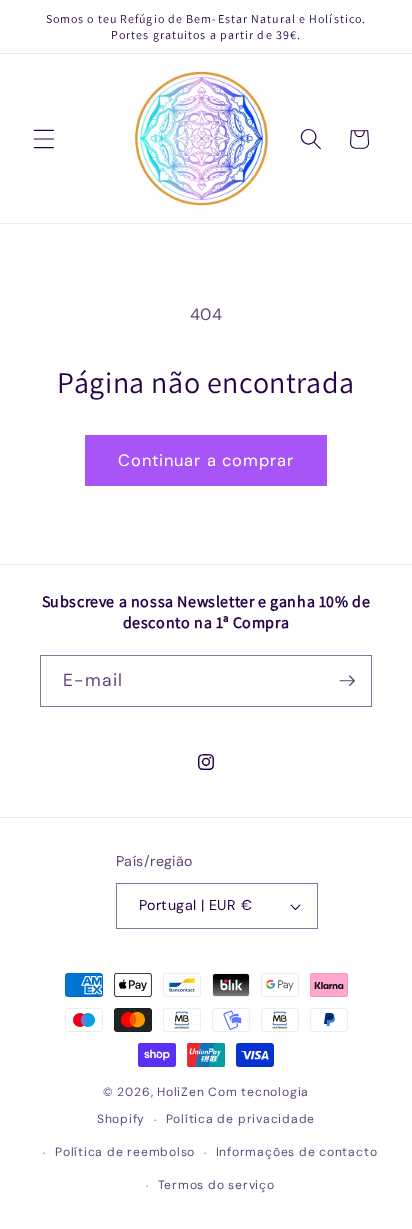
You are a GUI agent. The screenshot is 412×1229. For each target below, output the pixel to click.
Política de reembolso (125, 1152)
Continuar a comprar (206, 460)
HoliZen (180, 1092)
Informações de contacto (297, 1152)
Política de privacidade (241, 1119)
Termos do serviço (216, 1185)
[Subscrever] (347, 681)
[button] (44, 139)
